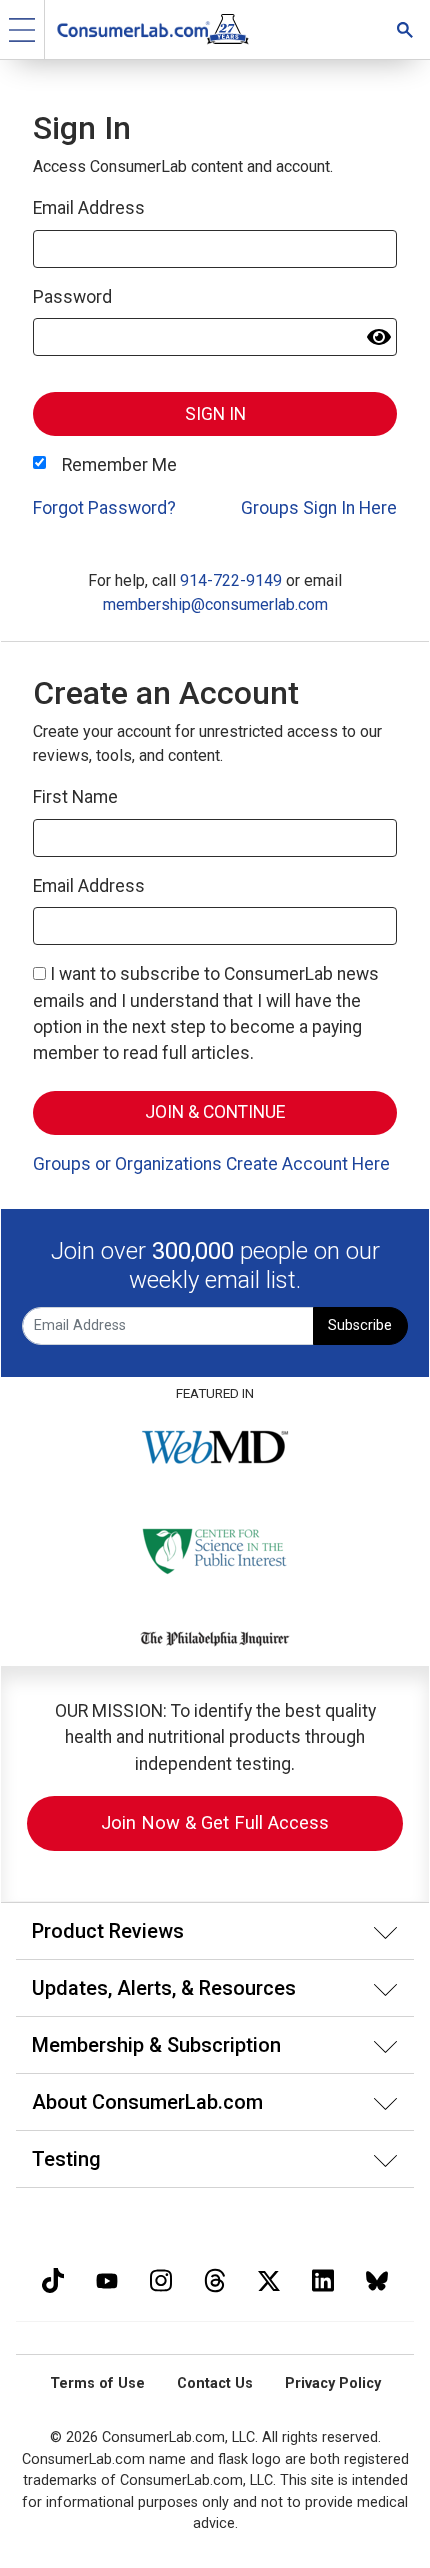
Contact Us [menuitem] (215, 2383)
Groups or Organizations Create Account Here (211, 1164)
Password (72, 297)
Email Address (89, 208)
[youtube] (107, 2278)
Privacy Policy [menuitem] (333, 2383)
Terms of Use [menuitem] (97, 2383)
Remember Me (119, 465)
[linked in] (323, 2278)
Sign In (215, 414)
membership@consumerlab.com (215, 604)
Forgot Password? (104, 508)
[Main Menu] (22, 29)
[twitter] (269, 2278)
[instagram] (161, 2278)
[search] (405, 29)
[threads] (215, 2278)
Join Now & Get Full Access (215, 1822)
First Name (75, 797)
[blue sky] (377, 2278)
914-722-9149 (231, 580)
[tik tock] (53, 2278)
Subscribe (360, 1325)
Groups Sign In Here (319, 508)
